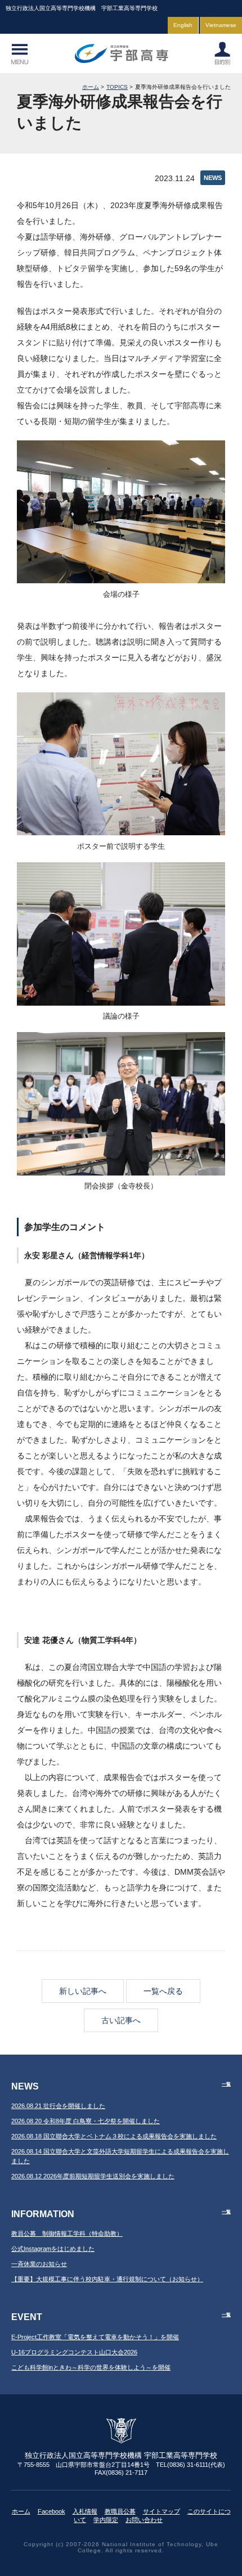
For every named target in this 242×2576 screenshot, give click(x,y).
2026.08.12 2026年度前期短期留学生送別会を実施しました (93, 2176)
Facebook (51, 2511)
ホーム (91, 87)
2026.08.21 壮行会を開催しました (58, 2106)
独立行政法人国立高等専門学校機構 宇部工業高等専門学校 (121, 53)
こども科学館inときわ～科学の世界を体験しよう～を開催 (91, 2367)
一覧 (226, 2084)
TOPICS (117, 87)
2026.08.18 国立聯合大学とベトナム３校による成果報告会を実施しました (114, 2136)
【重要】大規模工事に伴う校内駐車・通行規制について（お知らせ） (107, 2279)
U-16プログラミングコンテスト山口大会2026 (74, 2352)
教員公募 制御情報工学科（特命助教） (67, 2233)
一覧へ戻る (163, 1991)
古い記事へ (121, 2020)
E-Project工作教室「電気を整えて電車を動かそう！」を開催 (95, 2337)
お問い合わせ (144, 2520)
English (183, 25)
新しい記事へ (83, 1991)
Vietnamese (221, 25)
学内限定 (106, 2520)
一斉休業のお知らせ (39, 2264)
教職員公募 (120, 2511)
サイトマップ (162, 2511)
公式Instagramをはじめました (53, 2249)
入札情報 (85, 2511)
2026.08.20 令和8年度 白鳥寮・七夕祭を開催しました (86, 2121)
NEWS (213, 178)
